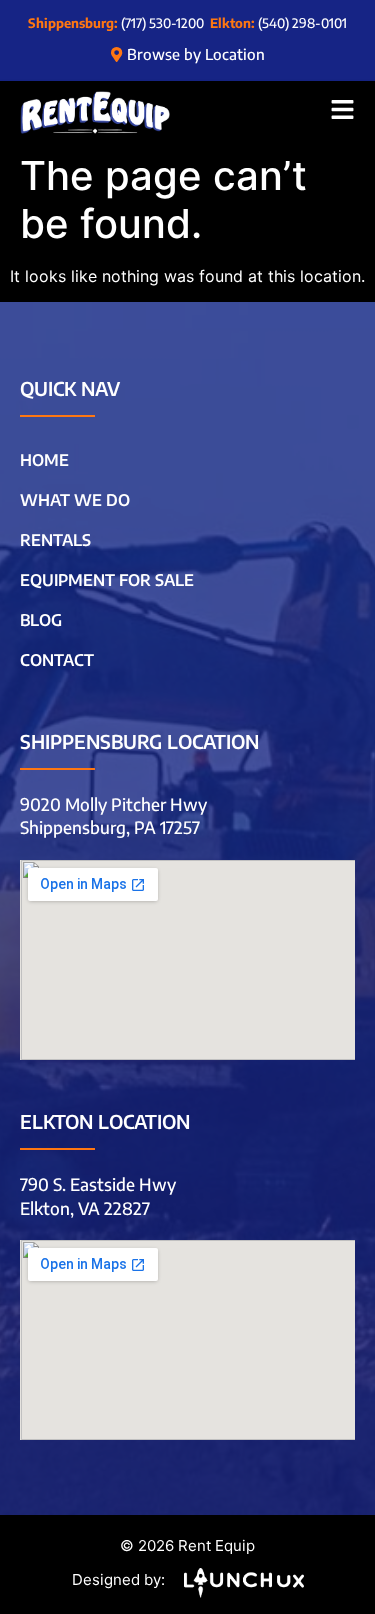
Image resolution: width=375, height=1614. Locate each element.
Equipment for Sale (107, 580)
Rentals (55, 540)
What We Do (75, 500)
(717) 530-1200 (162, 23)
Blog (41, 620)
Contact (57, 660)
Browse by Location (196, 54)
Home (44, 460)
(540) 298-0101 (302, 23)
